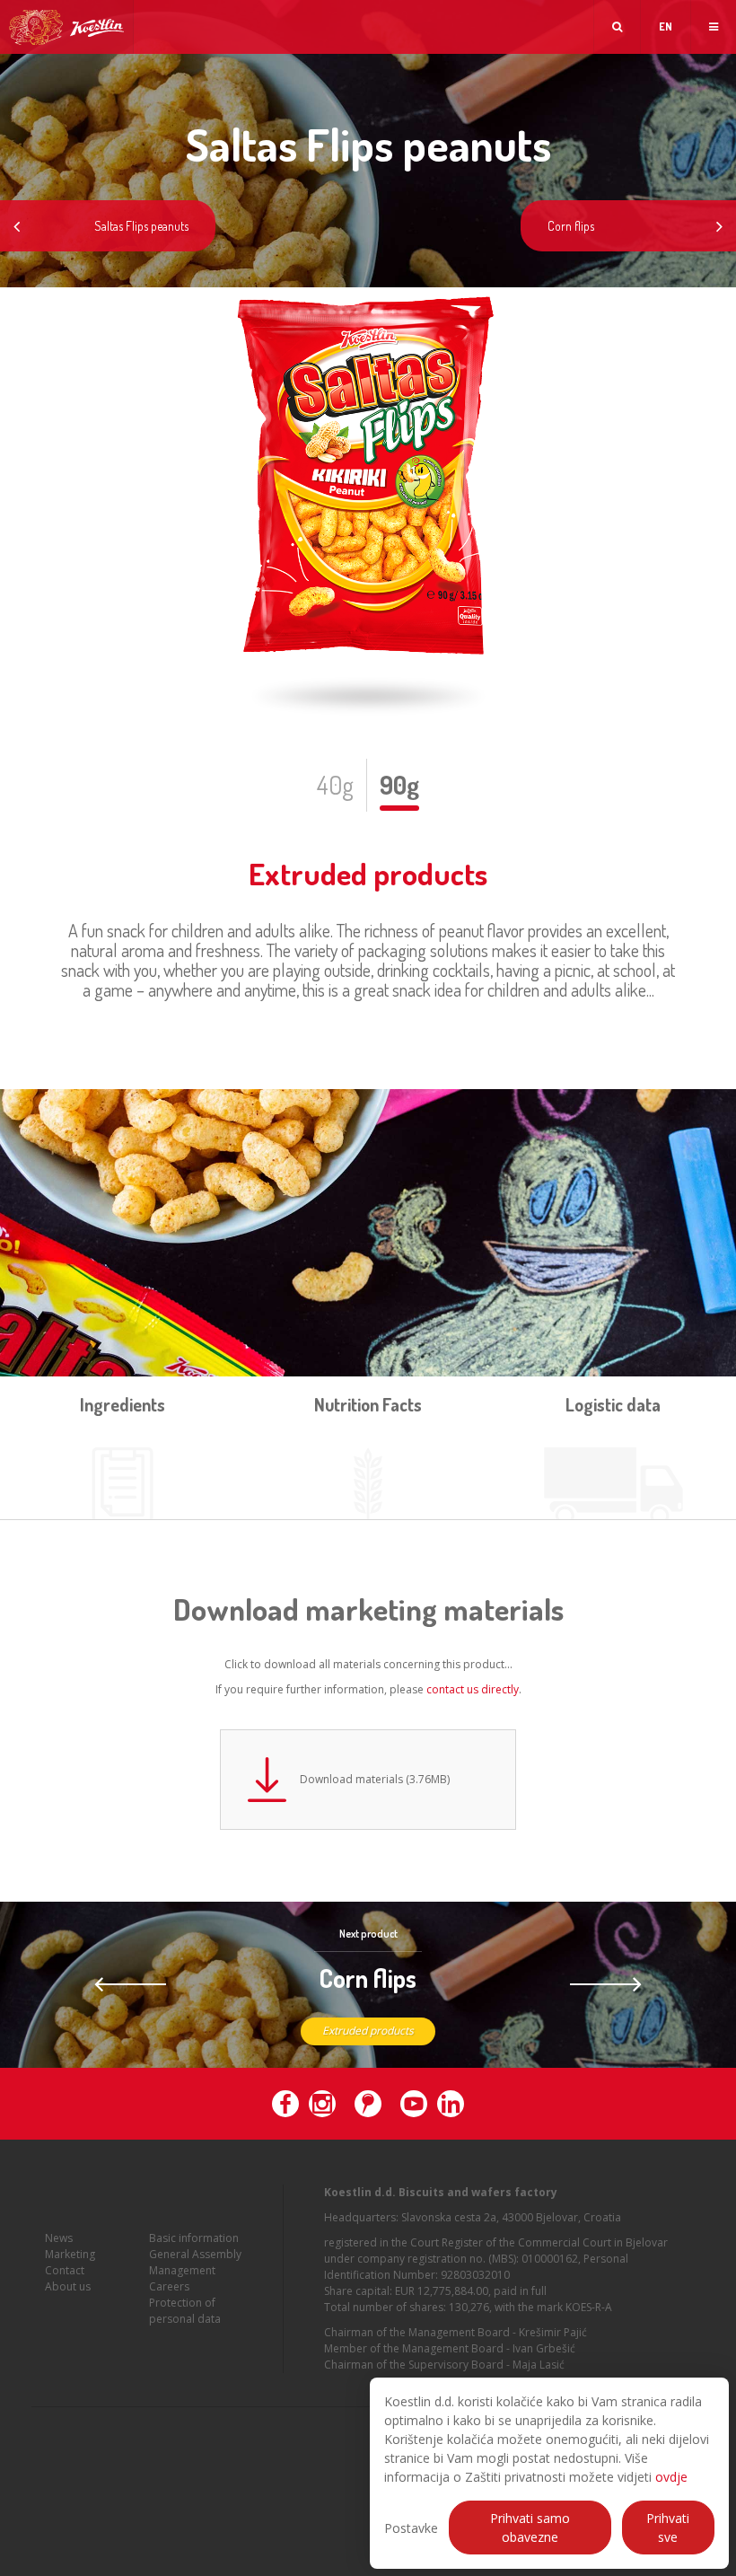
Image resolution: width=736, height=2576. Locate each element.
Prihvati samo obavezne (530, 2528)
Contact (65, 2270)
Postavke (411, 2528)
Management (182, 2270)
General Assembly (195, 2254)
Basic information (194, 2238)
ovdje (671, 2477)
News (59, 2238)
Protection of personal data (185, 2311)
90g (399, 785)
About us (68, 2286)
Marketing (70, 2254)
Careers (169, 2286)
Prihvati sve (668, 2528)
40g (335, 785)
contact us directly (473, 1689)
